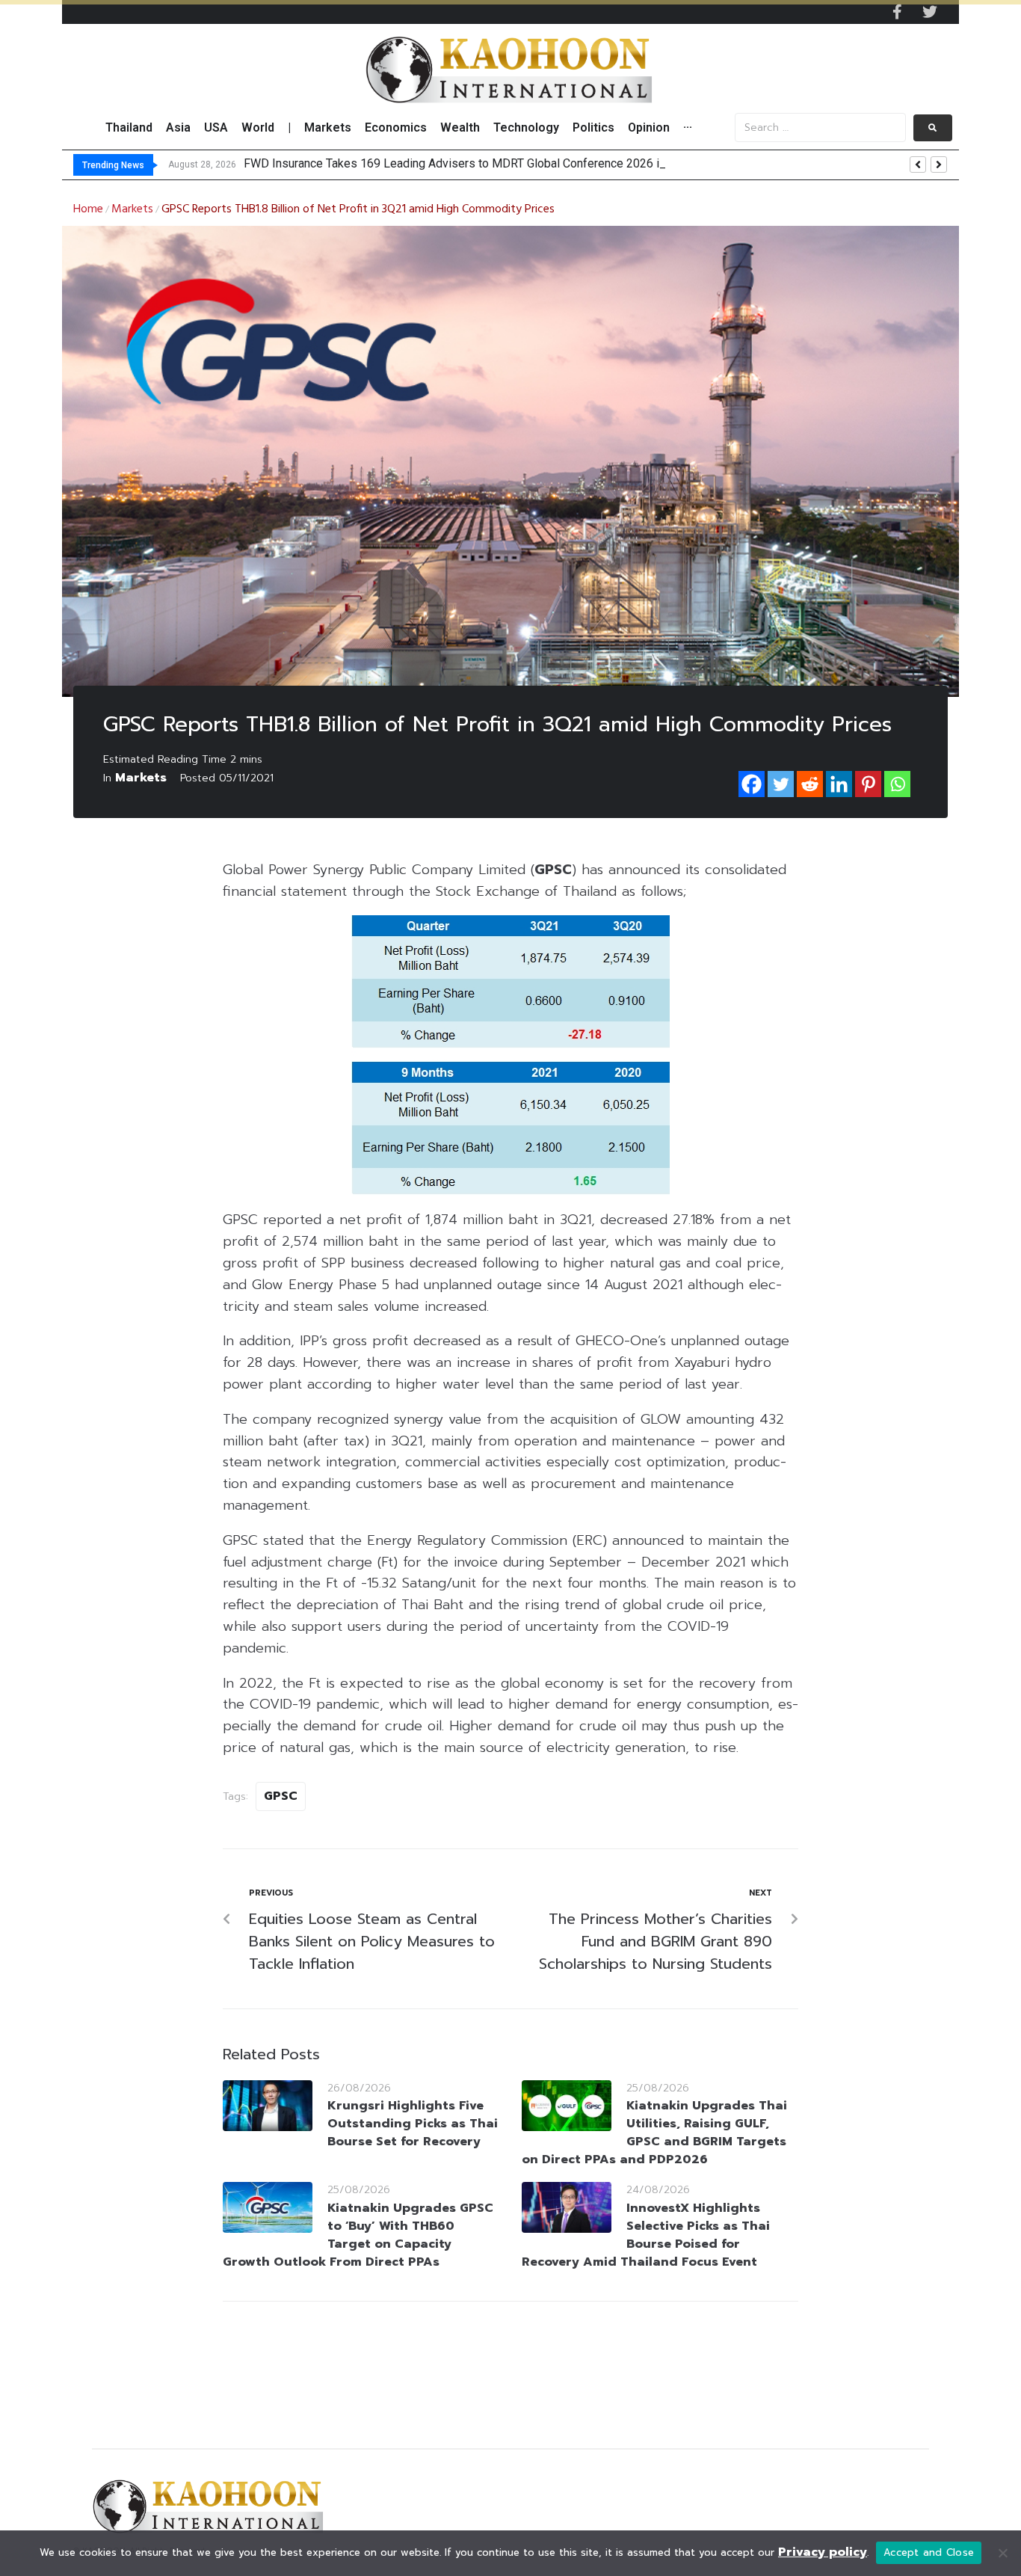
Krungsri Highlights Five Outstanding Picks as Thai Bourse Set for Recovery (413, 2124)
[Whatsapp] (897, 784)
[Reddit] (810, 784)
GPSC (281, 1796)
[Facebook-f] (897, 12)
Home (88, 209)
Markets (132, 209)
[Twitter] (930, 12)
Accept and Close (929, 2552)
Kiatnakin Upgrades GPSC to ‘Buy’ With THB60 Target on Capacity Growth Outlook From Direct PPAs (358, 2235)
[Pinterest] (868, 784)
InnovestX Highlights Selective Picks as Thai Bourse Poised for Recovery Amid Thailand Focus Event (646, 2235)
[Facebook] (752, 784)
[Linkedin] (839, 784)
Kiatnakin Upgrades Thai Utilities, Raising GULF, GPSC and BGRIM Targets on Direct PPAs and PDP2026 (654, 2133)
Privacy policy (823, 2552)
